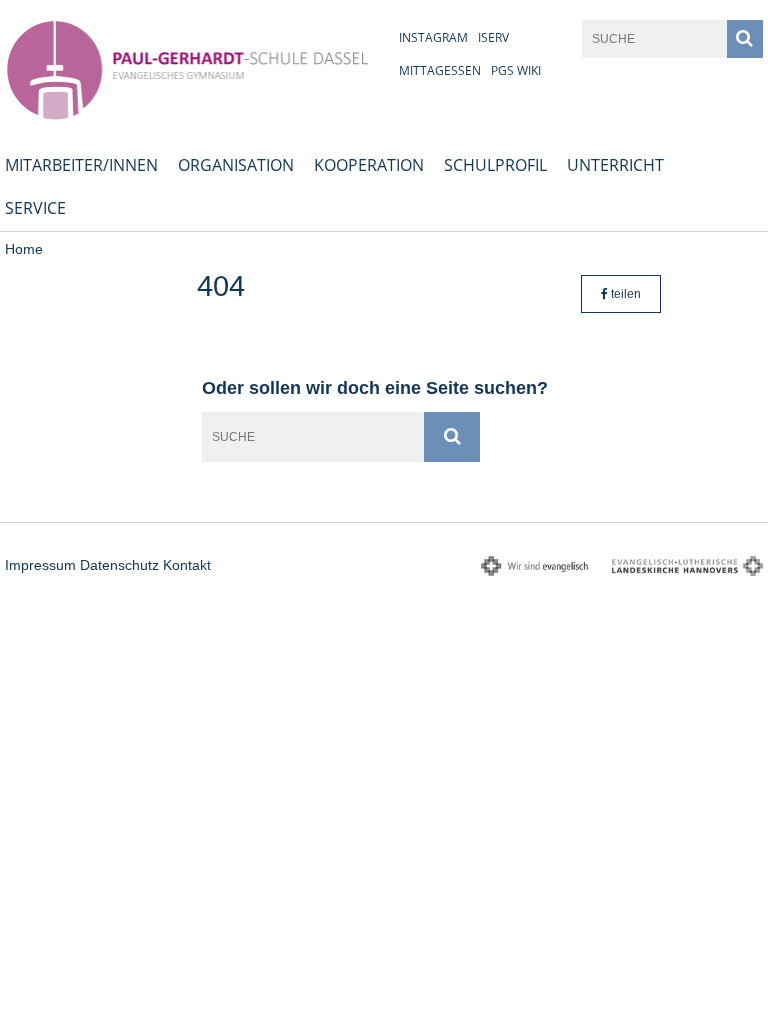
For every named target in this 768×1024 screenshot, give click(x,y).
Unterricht (615, 165)
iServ (493, 37)
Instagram (433, 37)
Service (35, 208)
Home (24, 249)
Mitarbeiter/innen (81, 165)
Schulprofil (495, 165)
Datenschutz (119, 565)
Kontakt (187, 565)
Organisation (236, 165)
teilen (624, 294)
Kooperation (369, 165)
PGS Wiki (516, 70)
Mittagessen (440, 70)
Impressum (40, 565)
